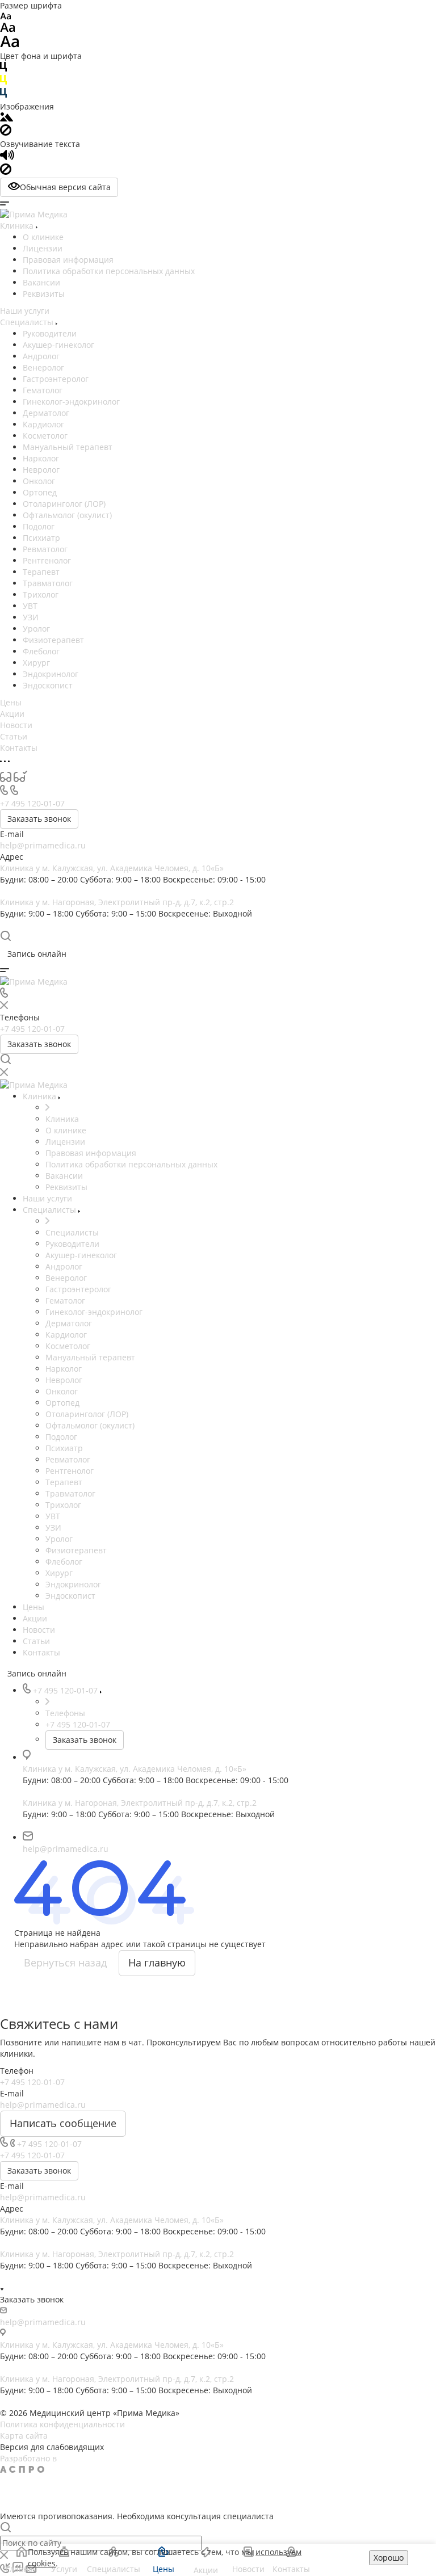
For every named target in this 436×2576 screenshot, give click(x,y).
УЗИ (31, 617)
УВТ (30, 606)
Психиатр (41, 538)
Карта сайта (24, 2436)
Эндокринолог (51, 674)
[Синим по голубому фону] (3, 95)
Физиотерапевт (53, 640)
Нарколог (41, 458)
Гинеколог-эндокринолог (71, 402)
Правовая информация (68, 260)
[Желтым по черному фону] (3, 82)
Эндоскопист (48, 685)
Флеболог (41, 651)
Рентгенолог (47, 560)
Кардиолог (43, 424)
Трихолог (41, 594)
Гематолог (43, 390)
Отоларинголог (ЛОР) (64, 504)
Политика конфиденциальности (62, 2424)
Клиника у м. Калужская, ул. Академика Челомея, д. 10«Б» (112, 868)
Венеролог (43, 367)
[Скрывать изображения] (6, 133)
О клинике (43, 237)
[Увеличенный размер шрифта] (10, 45)
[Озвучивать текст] (7, 157)
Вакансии (41, 282)
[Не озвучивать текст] (6, 172)
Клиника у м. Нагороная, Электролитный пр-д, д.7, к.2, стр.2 (117, 902)
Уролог (36, 629)
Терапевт (41, 572)
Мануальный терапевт (68, 447)
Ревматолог (45, 549)
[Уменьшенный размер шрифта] (5, 17)
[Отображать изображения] (7, 118)
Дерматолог (46, 413)
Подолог (39, 526)
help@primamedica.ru (43, 845)
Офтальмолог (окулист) (67, 515)
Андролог (41, 356)
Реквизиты (44, 294)
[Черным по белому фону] (3, 69)
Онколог (39, 481)
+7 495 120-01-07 (32, 803)
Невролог (41, 470)
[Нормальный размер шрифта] (8, 29)
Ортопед (40, 492)
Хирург (36, 663)
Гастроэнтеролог (56, 379)
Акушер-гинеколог (58, 345)
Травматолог (48, 583)
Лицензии (43, 248)
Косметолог (45, 436)
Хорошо (389, 2558)
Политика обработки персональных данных (109, 271)
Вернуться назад (65, 1963)
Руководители (50, 333)
